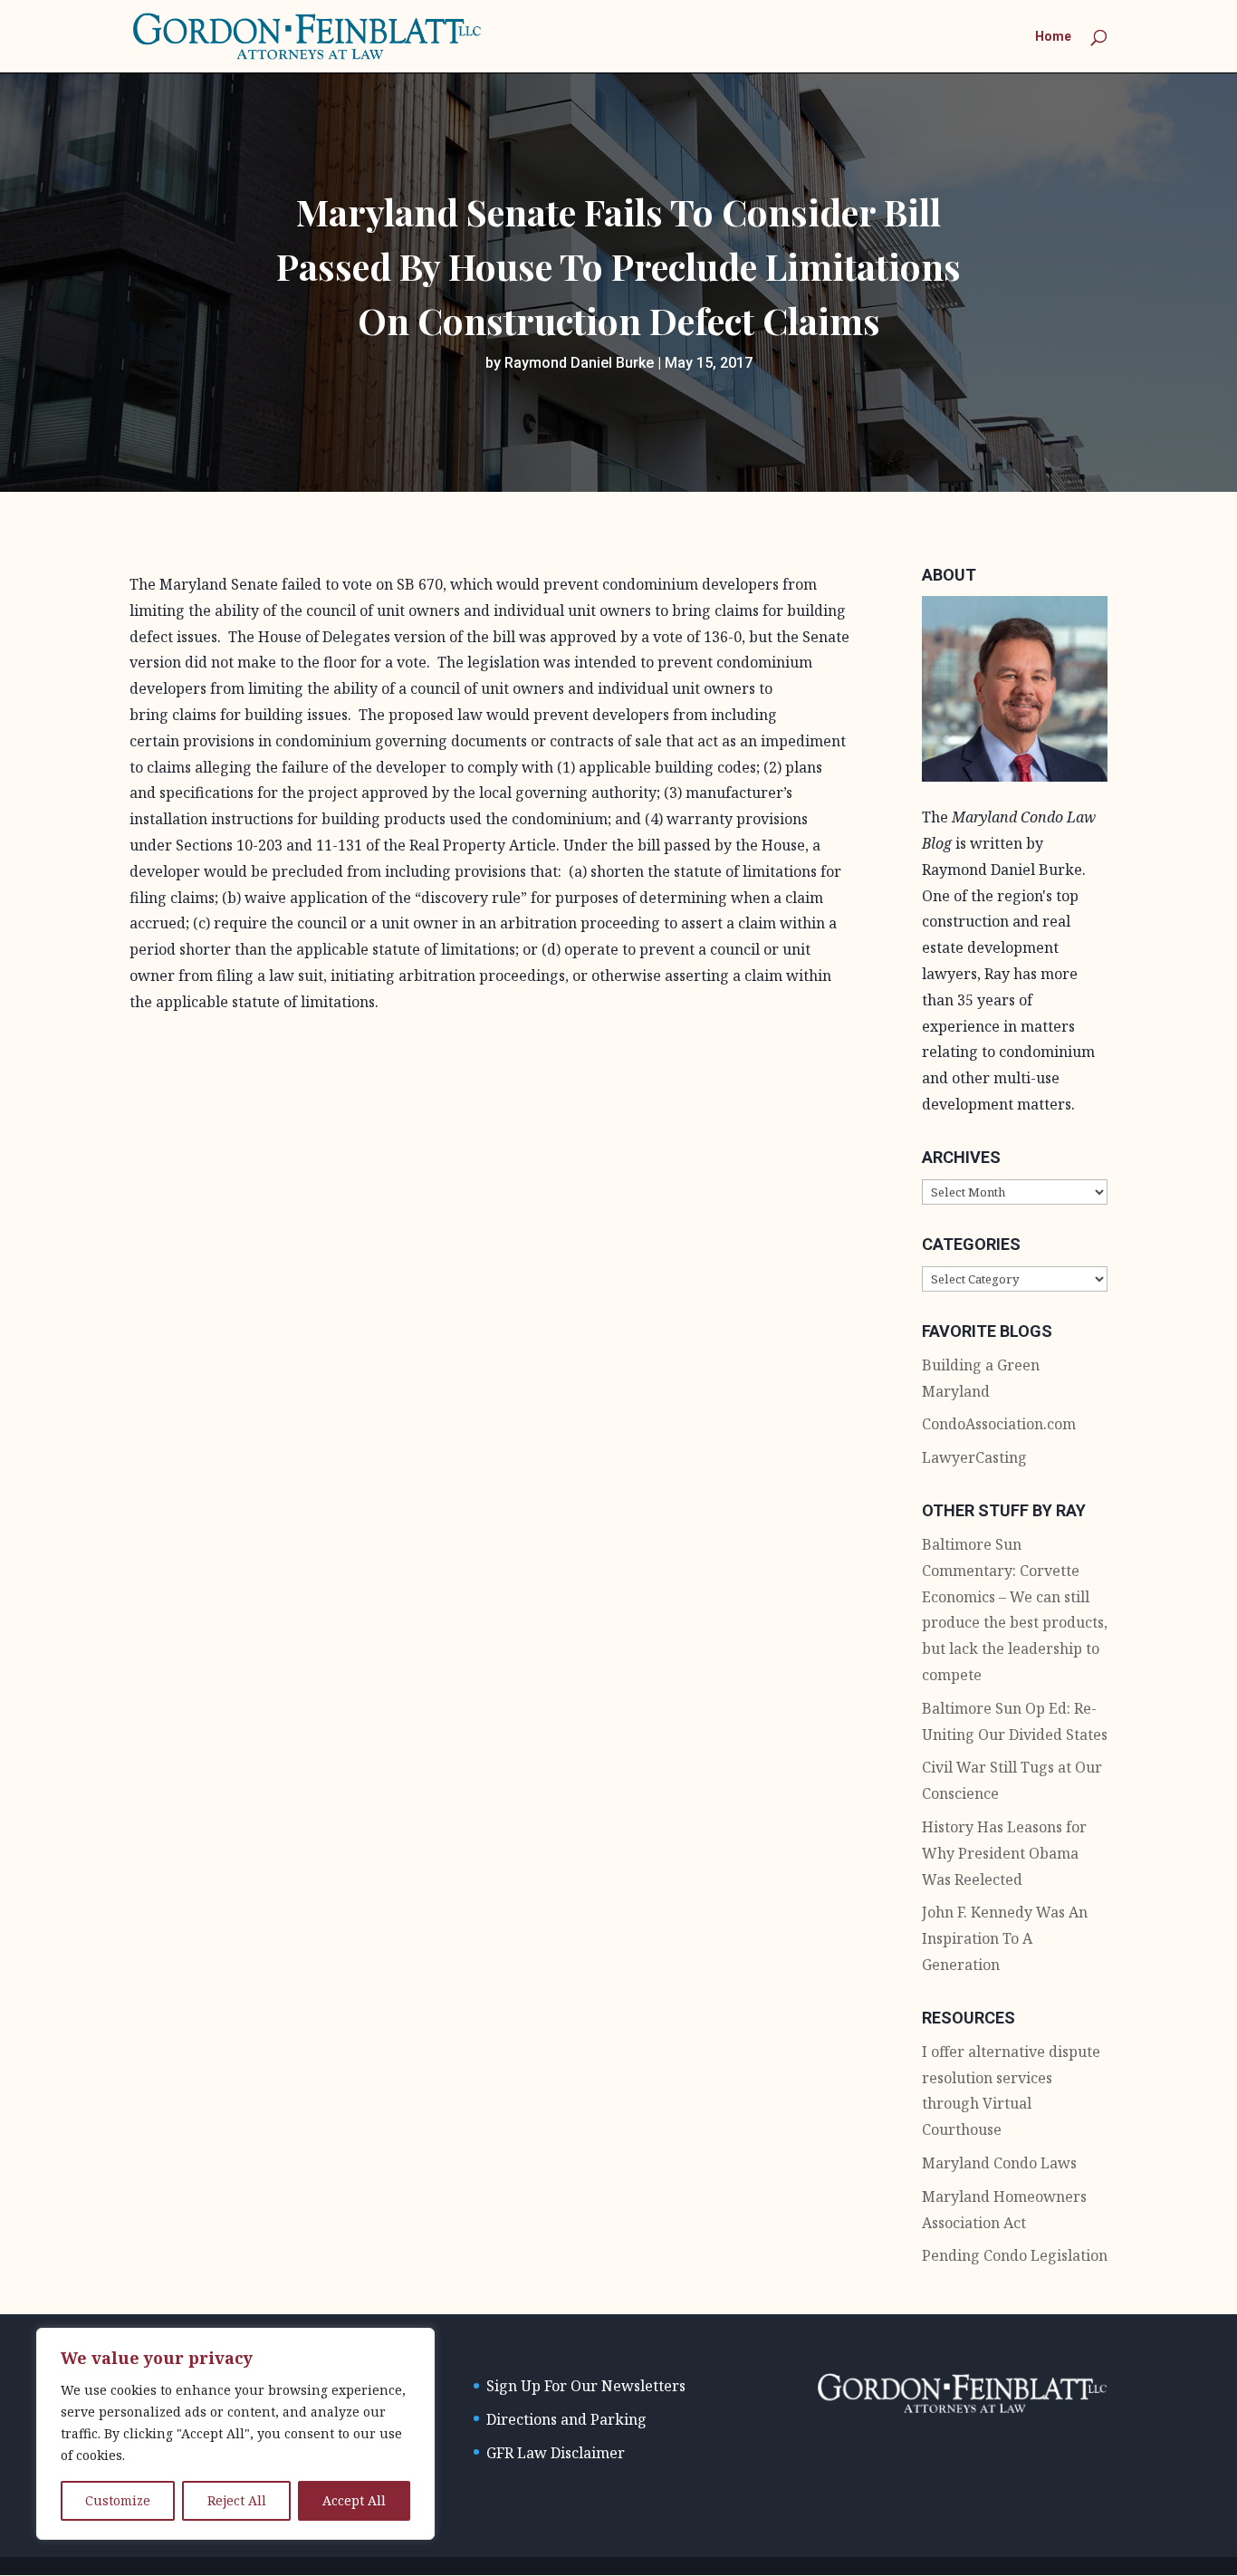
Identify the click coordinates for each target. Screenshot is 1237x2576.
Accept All (354, 2500)
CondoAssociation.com (999, 1424)
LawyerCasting (974, 1457)
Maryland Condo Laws (999, 2163)
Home (1053, 37)
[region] (235, 2434)
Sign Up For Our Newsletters (586, 2386)
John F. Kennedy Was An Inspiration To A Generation (1005, 1938)
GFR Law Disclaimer (556, 2453)
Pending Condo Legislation (1015, 2255)
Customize (118, 2500)
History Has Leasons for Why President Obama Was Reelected (1004, 1853)
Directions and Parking (566, 2419)
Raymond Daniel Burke (579, 363)
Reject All (237, 2500)
